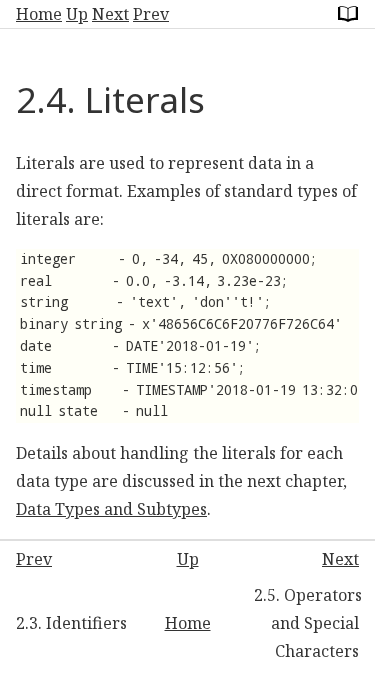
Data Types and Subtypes (111, 509)
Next (110, 14)
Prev (151, 14)
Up (77, 14)
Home (39, 14)
